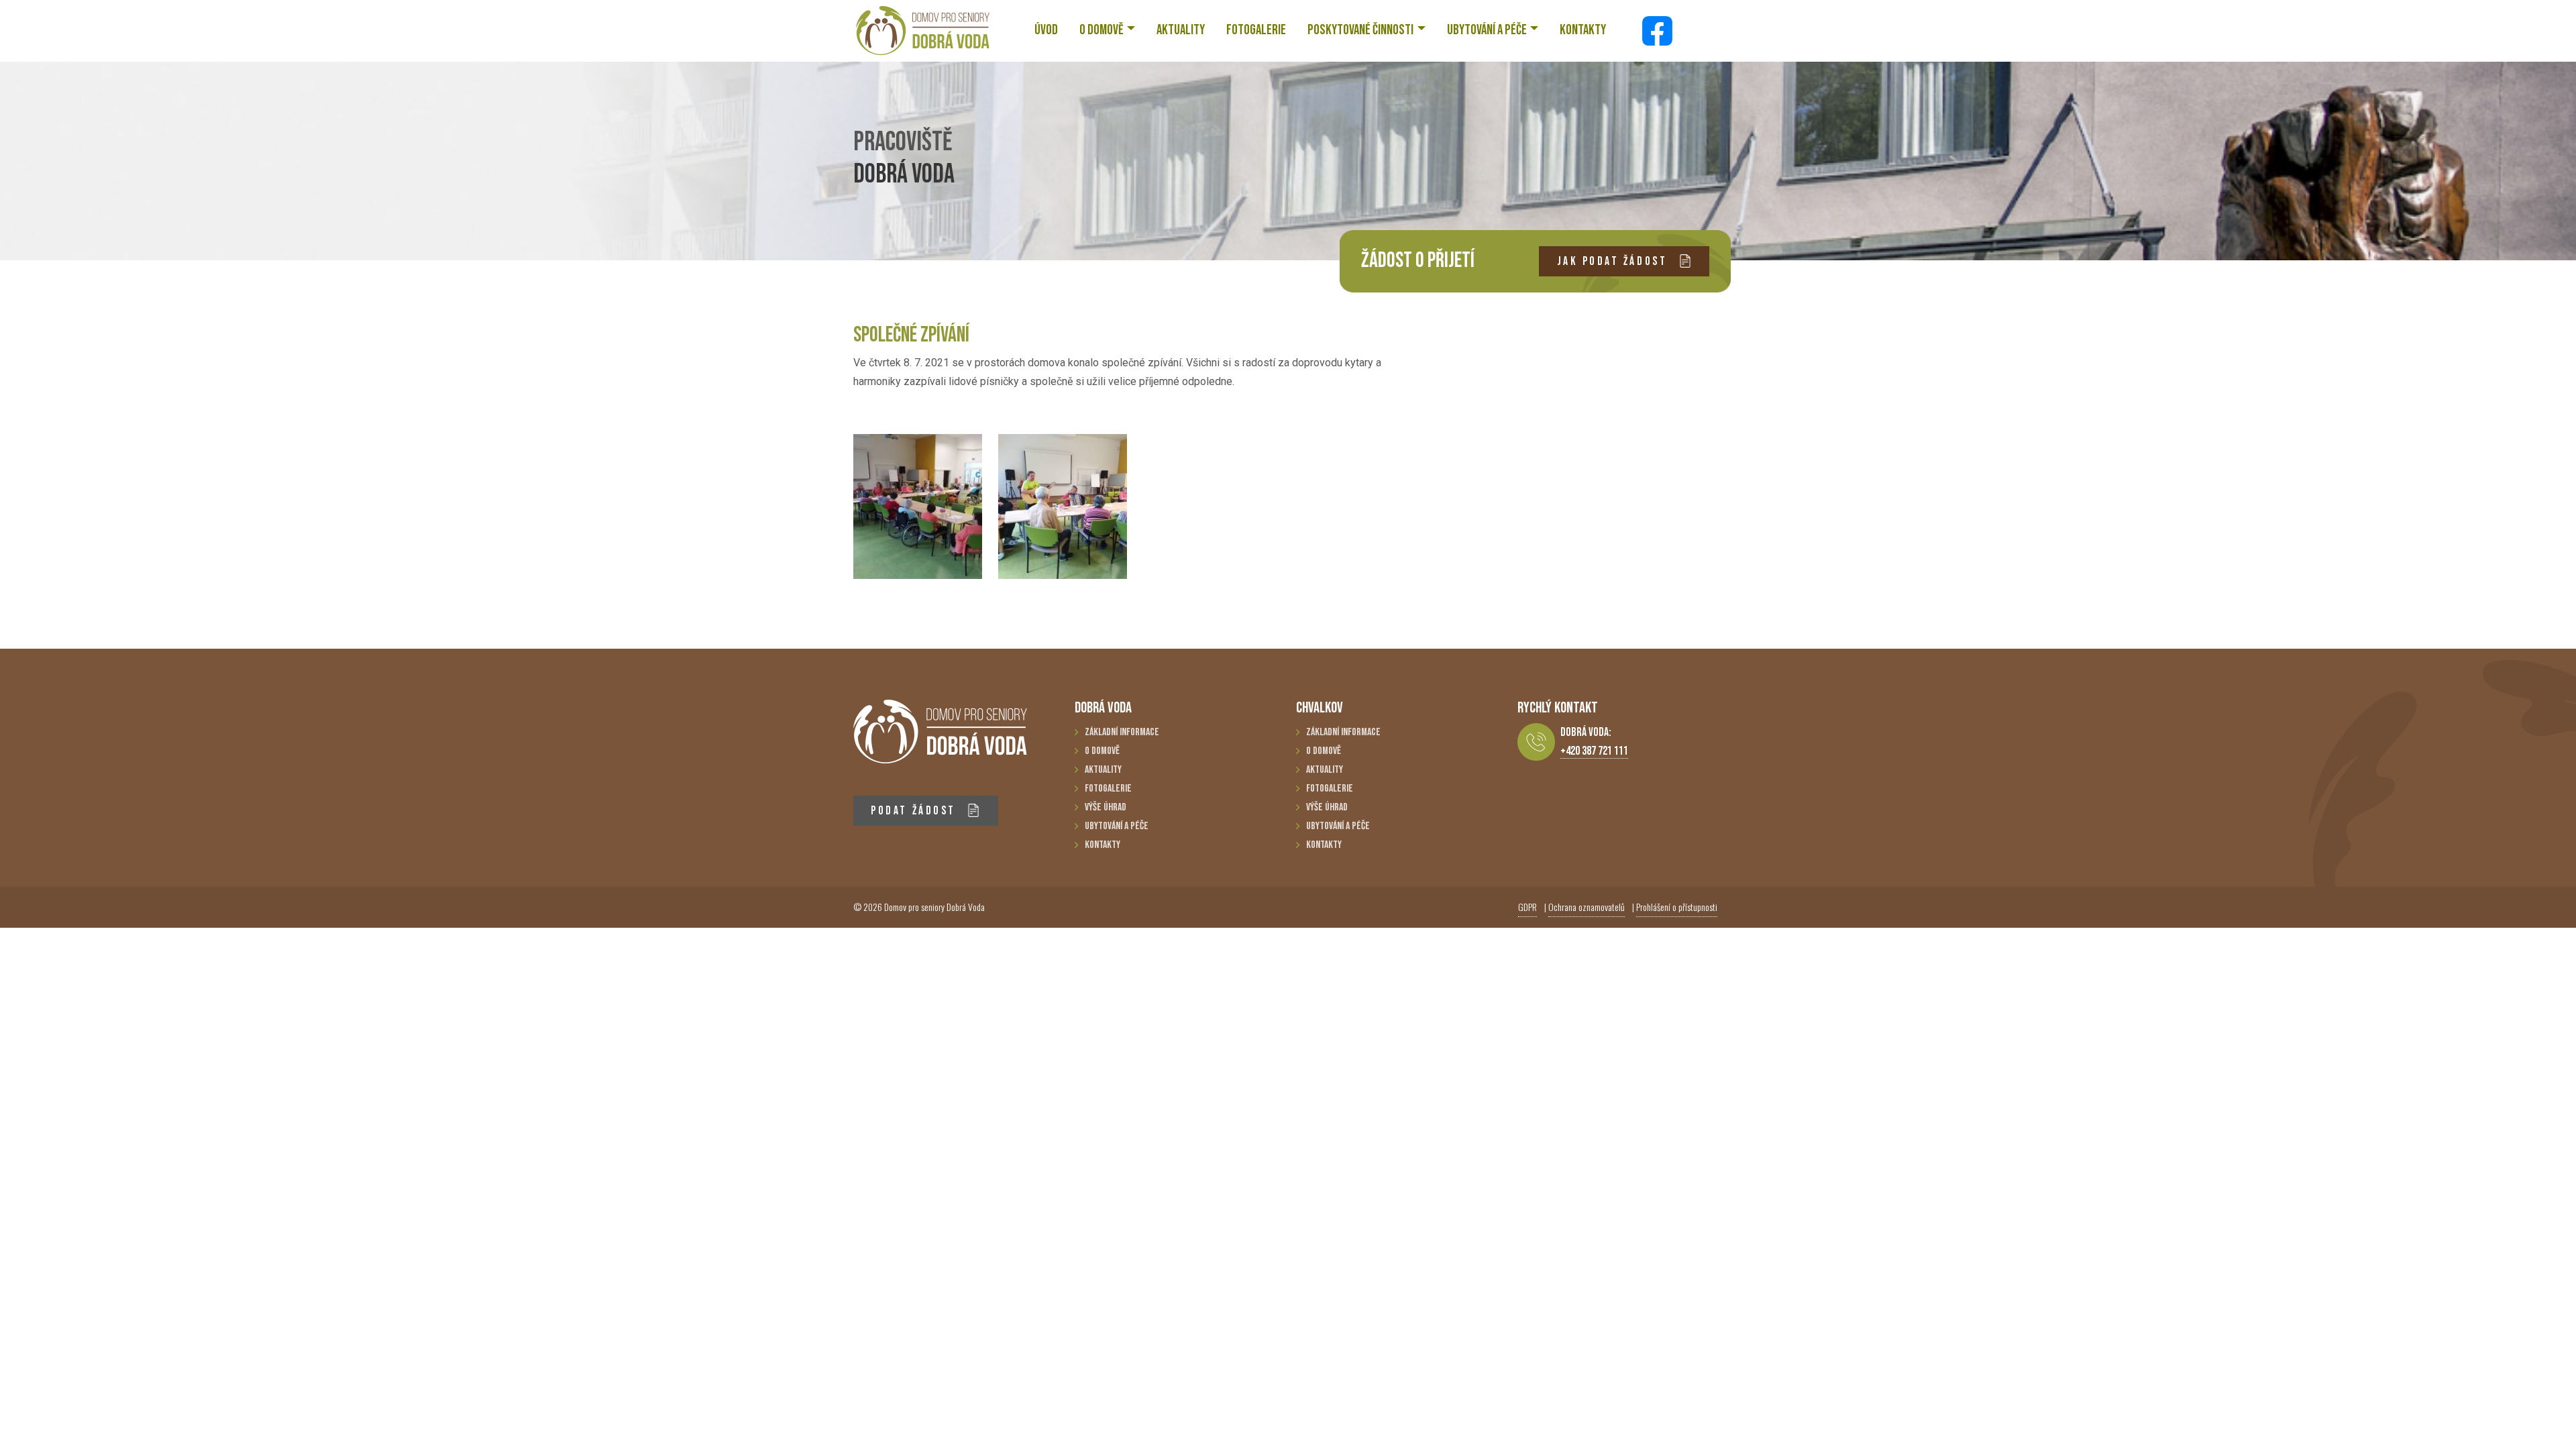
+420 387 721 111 (1594, 751)
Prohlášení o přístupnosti (1677, 907)
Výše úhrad (1106, 807)
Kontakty (1103, 845)
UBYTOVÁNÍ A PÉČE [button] (1487, 30)
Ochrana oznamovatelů (1587, 907)
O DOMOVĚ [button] (1102, 30)
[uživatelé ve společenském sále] (918, 506)
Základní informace (1122, 732)
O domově (1102, 751)
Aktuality (1103, 770)
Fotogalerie (1108, 789)
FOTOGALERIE (1256, 30)
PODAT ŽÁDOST (915, 811)
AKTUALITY (1181, 30)
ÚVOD (1046, 30)
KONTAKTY (1583, 30)
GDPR (1527, 907)
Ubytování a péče (1117, 826)
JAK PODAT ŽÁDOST (1614, 261)
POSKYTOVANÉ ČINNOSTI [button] (1360, 30)
